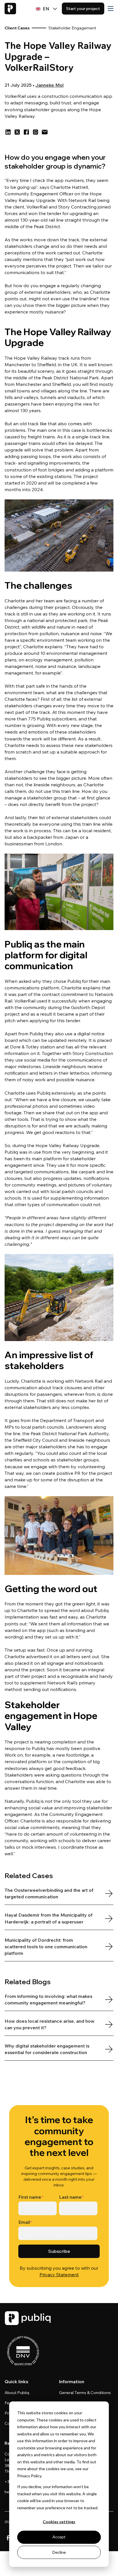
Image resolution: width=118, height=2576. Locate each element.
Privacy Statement (59, 2275)
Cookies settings (59, 2522)
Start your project (83, 9)
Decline (59, 2552)
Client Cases (17, 28)
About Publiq (17, 2393)
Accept (59, 2537)
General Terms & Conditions (85, 2393)
